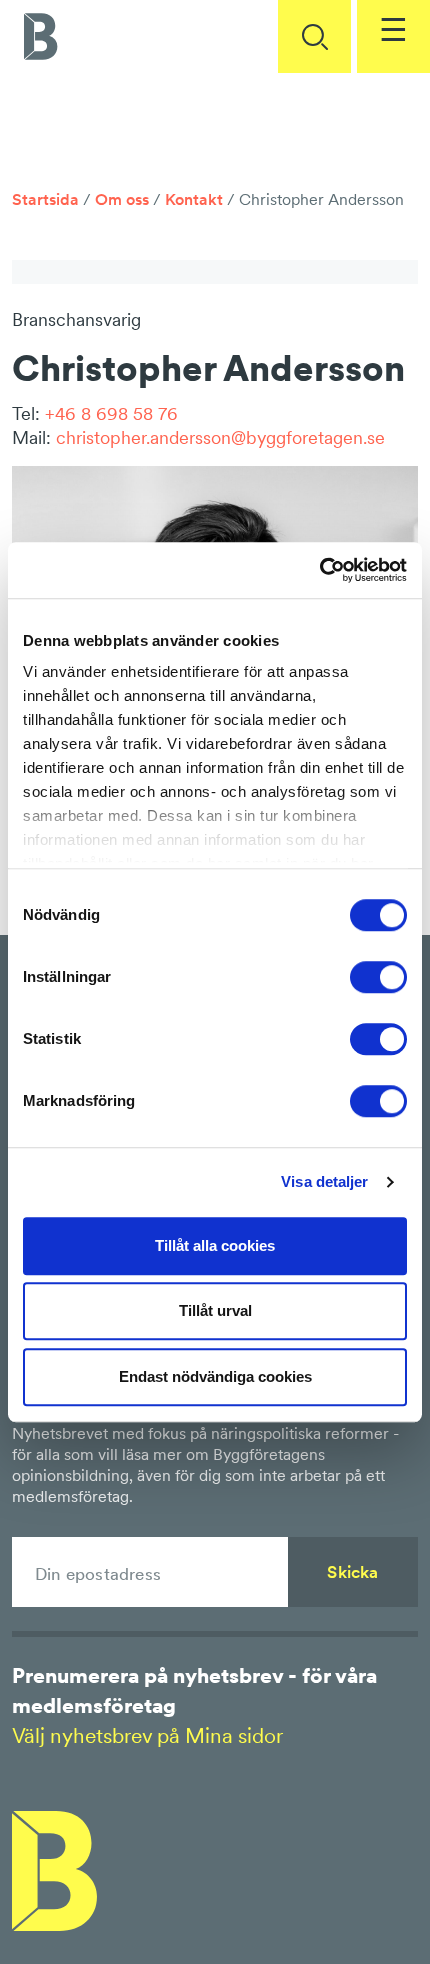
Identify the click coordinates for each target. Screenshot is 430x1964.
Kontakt (194, 199)
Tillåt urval (215, 1310)
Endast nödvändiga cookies (215, 1376)
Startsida (45, 199)
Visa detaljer (324, 1181)
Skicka (352, 1572)
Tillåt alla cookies (215, 1245)
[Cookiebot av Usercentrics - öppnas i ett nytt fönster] (319, 570)
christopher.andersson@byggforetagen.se (220, 437)
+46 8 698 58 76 (111, 413)
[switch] (378, 977)
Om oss (122, 199)
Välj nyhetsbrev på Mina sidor (147, 1735)
